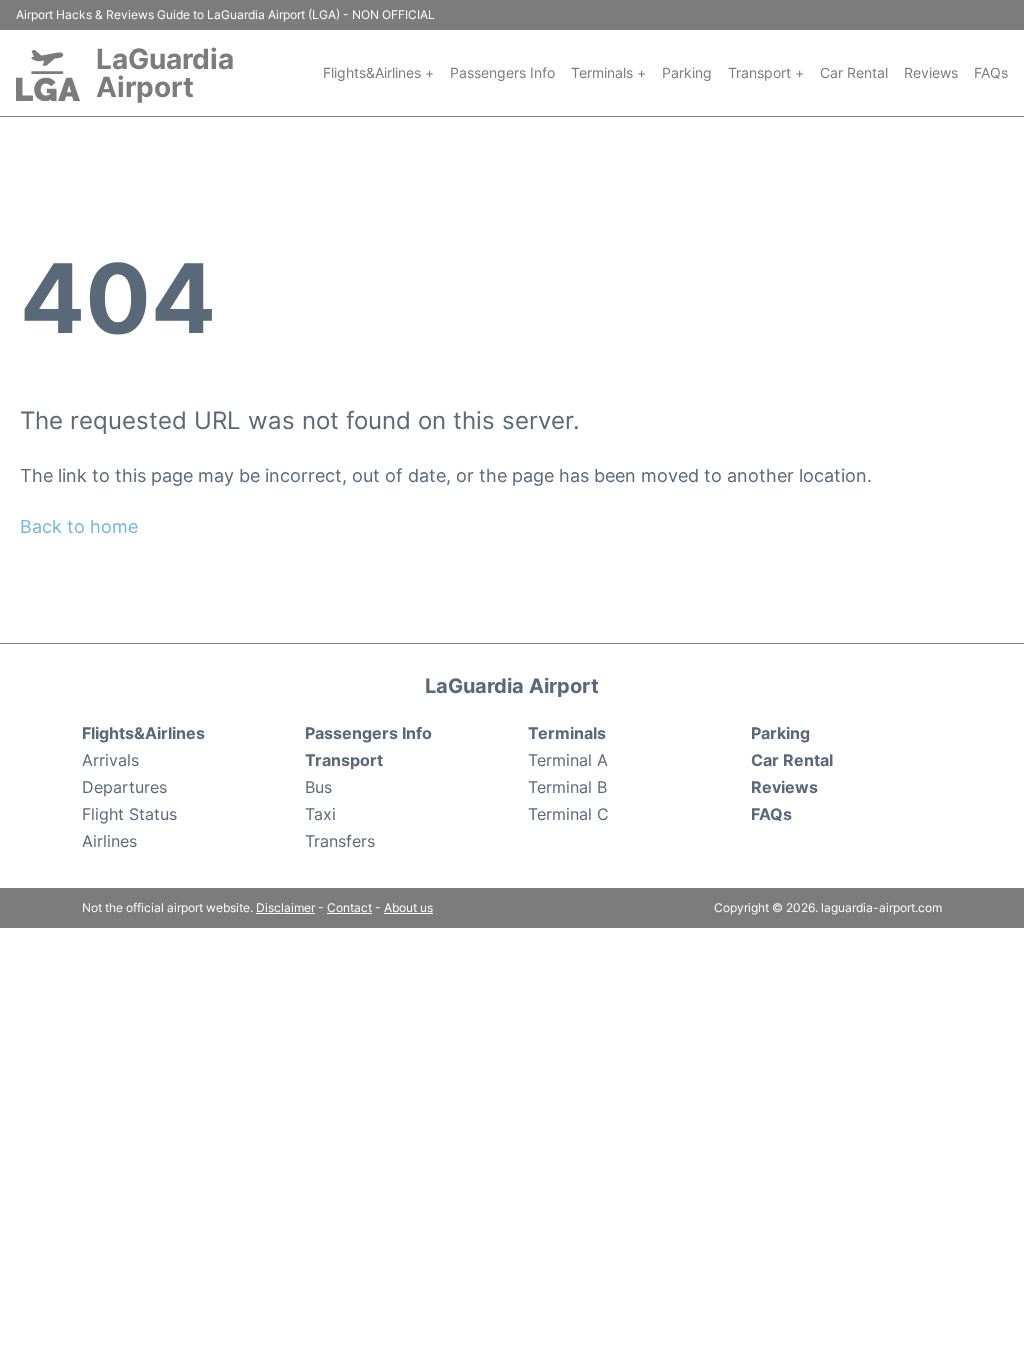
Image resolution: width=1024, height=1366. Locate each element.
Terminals (567, 733)
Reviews (931, 72)
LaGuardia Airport (165, 73)
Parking (687, 72)
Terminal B (567, 787)
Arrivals (110, 760)
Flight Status (129, 814)
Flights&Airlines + (378, 72)
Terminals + (608, 72)
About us (408, 907)
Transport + (766, 72)
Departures (124, 787)
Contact (349, 907)
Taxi (320, 814)
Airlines (109, 841)
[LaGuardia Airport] (48, 75)
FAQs (991, 72)
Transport (344, 760)
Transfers (340, 841)
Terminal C (568, 814)
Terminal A (568, 760)
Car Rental (854, 72)
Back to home (79, 526)
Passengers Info (502, 72)
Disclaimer (285, 907)
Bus (318, 787)
